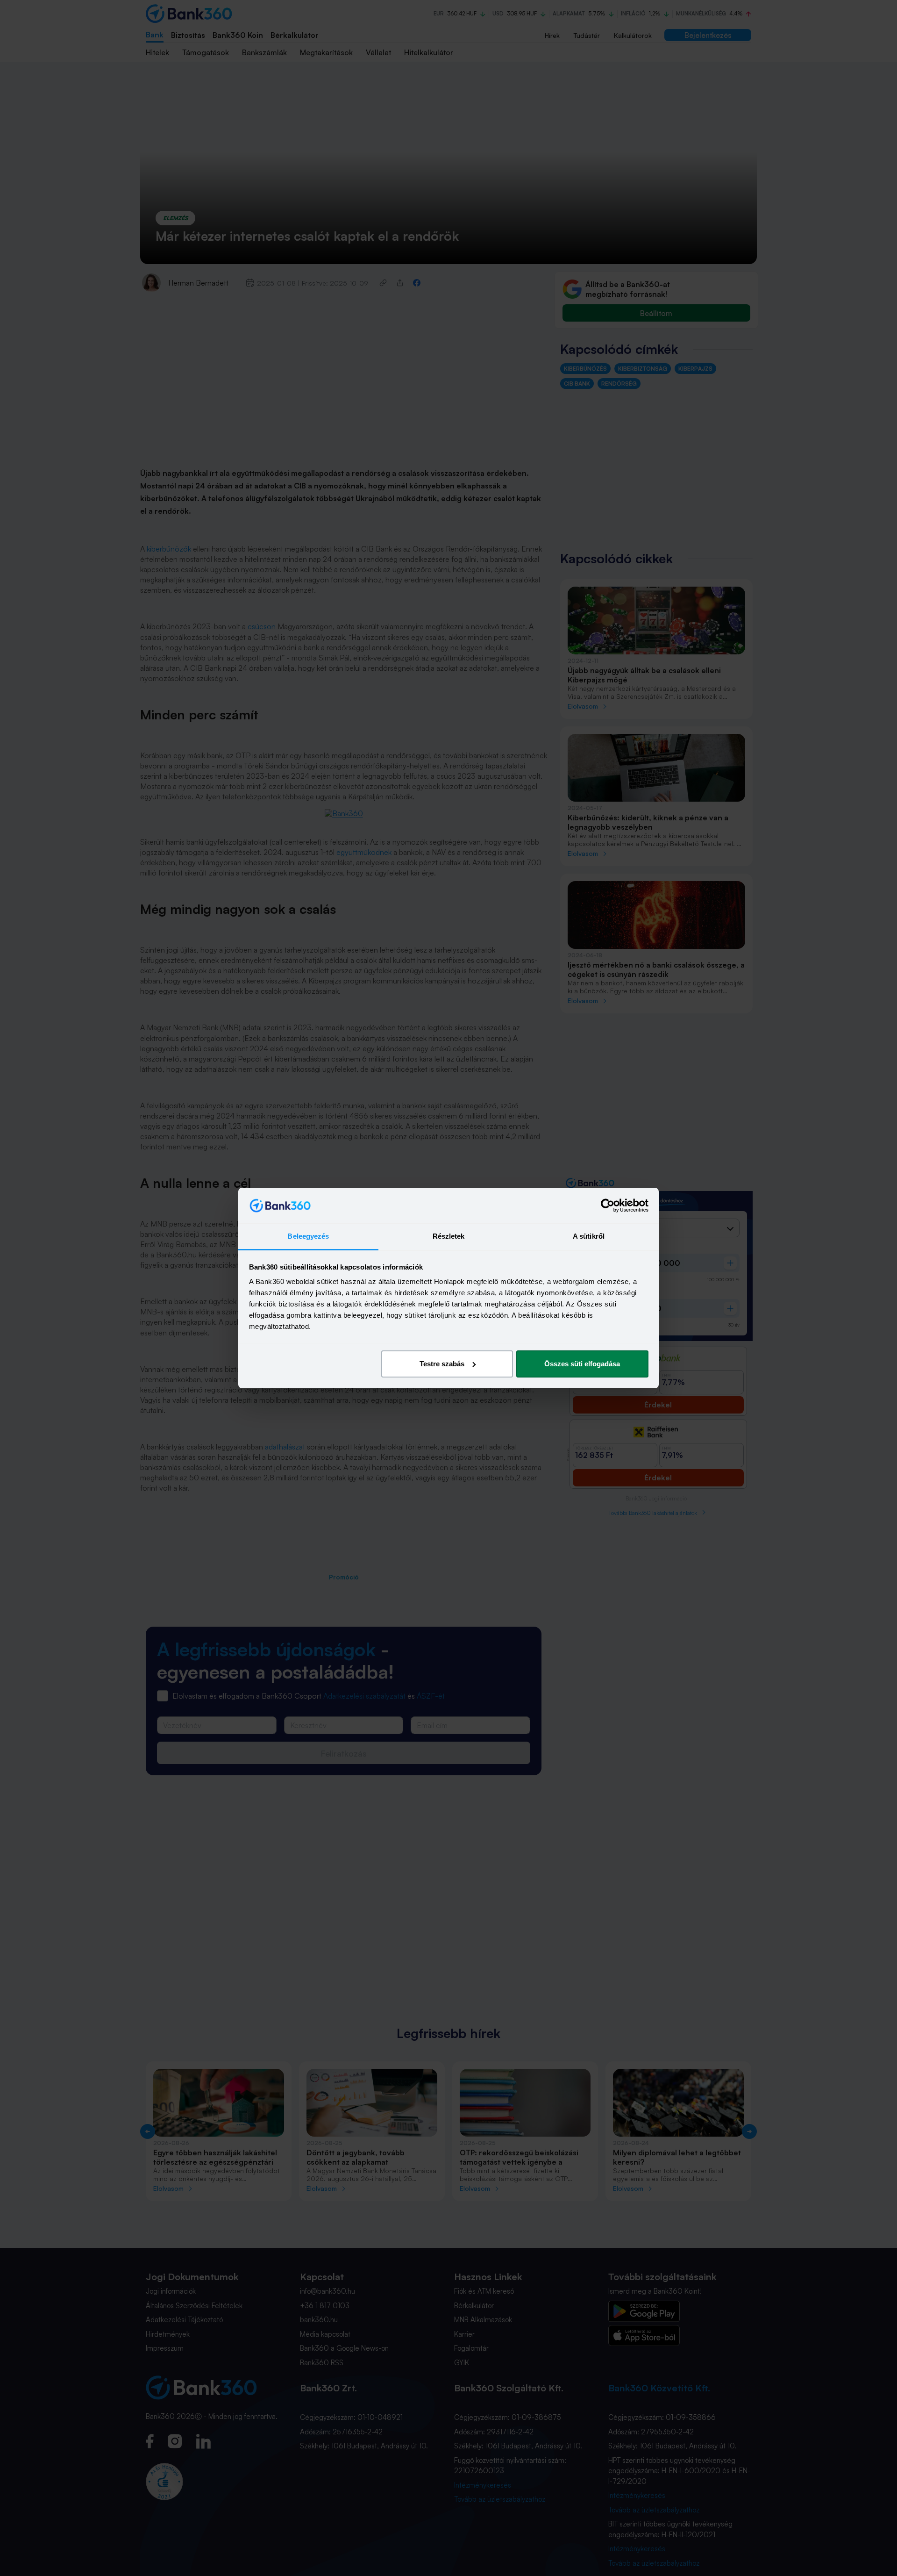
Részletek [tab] (449, 1236)
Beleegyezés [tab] (308, 1236)
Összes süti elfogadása (582, 1364)
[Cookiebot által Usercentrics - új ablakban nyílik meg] (608, 1205)
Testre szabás (442, 1364)
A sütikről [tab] (589, 1236)
